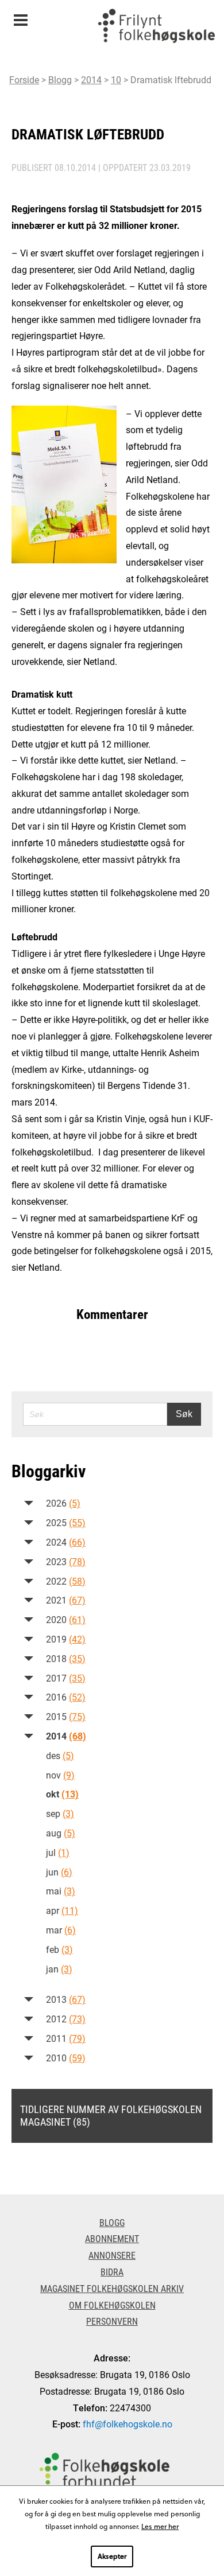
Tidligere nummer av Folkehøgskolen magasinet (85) (111, 2115)
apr (62, 1910)
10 (116, 79)
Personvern (112, 2321)
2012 (66, 2019)
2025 (66, 1522)
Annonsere (112, 2255)
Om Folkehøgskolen (112, 2305)
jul (58, 1852)
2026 (63, 1503)
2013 (66, 1999)
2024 (66, 1542)
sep (60, 1813)
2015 (66, 1716)
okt (62, 1794)
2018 (66, 1658)
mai (61, 1891)
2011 (66, 2038)
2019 (66, 1639)
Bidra (112, 2272)
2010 (66, 2058)
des (60, 1755)
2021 (66, 1600)
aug (61, 1833)
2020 (66, 1619)
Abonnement (112, 2238)
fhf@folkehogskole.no (128, 2424)
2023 (66, 1561)
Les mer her (160, 2526)
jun (59, 1872)
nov (60, 1775)
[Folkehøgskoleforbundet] (105, 2471)
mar (61, 1930)
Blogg (60, 79)
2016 (66, 1697)
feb (59, 1949)
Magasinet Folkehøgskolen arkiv (112, 2288)
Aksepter (112, 2556)
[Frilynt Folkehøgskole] (156, 29)
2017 (66, 1678)
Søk (184, 1414)
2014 (91, 79)
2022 (66, 1581)
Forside (24, 79)
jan (59, 1969)
